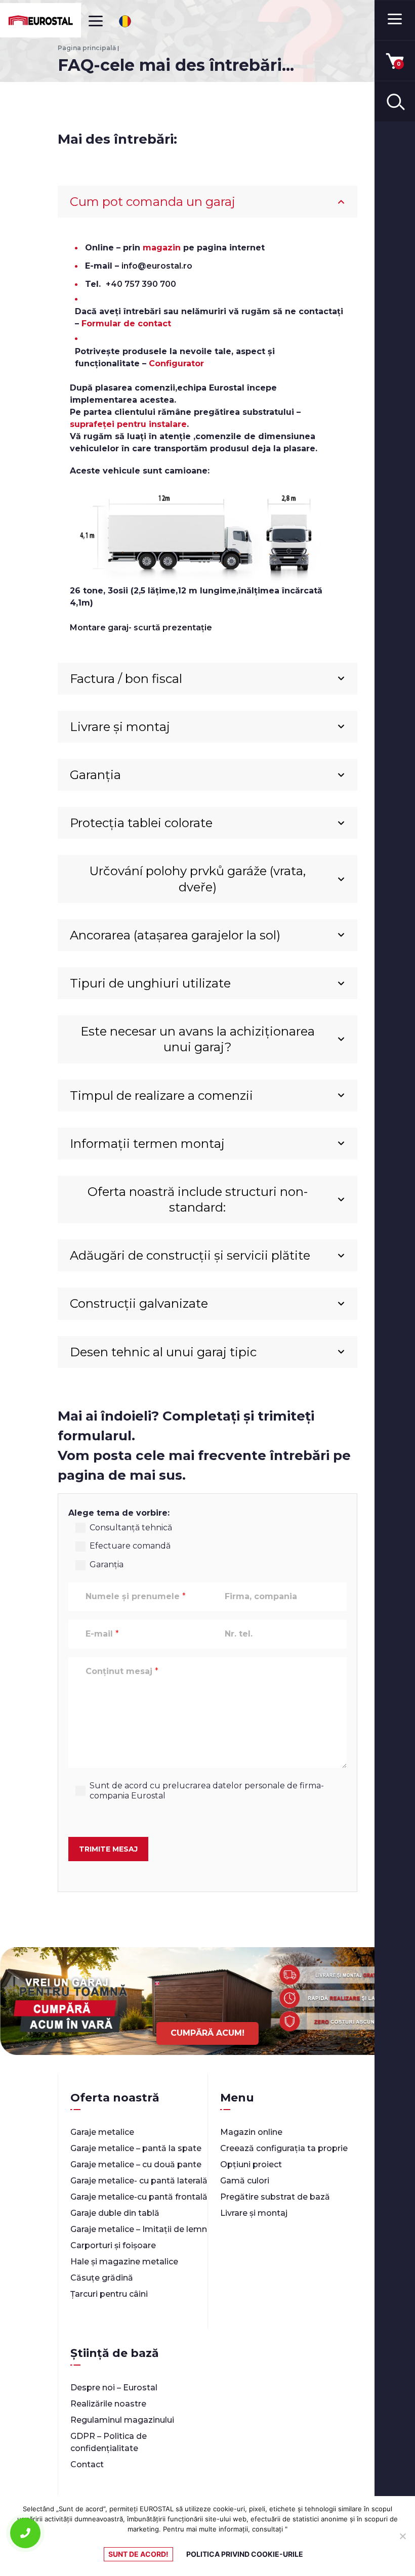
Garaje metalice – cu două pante (136, 2164)
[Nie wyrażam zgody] (402, 2536)
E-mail (102, 1634)
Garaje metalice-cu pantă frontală (139, 2197)
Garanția (107, 1564)
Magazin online (251, 2132)
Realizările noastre (108, 2404)
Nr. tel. (239, 1634)
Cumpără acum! (207, 2033)
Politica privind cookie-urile (245, 2554)
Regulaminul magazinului (122, 2420)
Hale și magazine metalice (124, 2262)
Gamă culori (245, 2181)
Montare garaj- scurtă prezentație (141, 628)
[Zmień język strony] (125, 21)
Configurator (176, 363)
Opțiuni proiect (251, 2164)
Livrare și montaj (254, 2213)
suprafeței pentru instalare (128, 424)
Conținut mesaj (122, 1671)
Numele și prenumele (136, 1596)
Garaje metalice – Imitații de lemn (139, 2229)
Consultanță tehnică (131, 1528)
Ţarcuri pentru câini (109, 2294)
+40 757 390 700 (141, 284)
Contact (87, 2464)
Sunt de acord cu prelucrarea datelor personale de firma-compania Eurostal (207, 1791)
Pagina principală (87, 48)
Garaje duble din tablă (115, 2213)
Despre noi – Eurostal (114, 2388)
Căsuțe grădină (102, 2278)
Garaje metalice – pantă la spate (136, 2148)
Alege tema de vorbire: (119, 1513)
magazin (162, 248)
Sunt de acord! (138, 2554)
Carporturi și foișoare (113, 2245)
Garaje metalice (102, 2132)
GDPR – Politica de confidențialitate (109, 2442)
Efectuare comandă (130, 1546)
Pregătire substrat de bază (275, 2197)
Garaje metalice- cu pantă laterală (139, 2181)
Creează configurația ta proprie (284, 2148)
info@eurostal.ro (157, 266)
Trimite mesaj (108, 1849)
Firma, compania (261, 1596)
